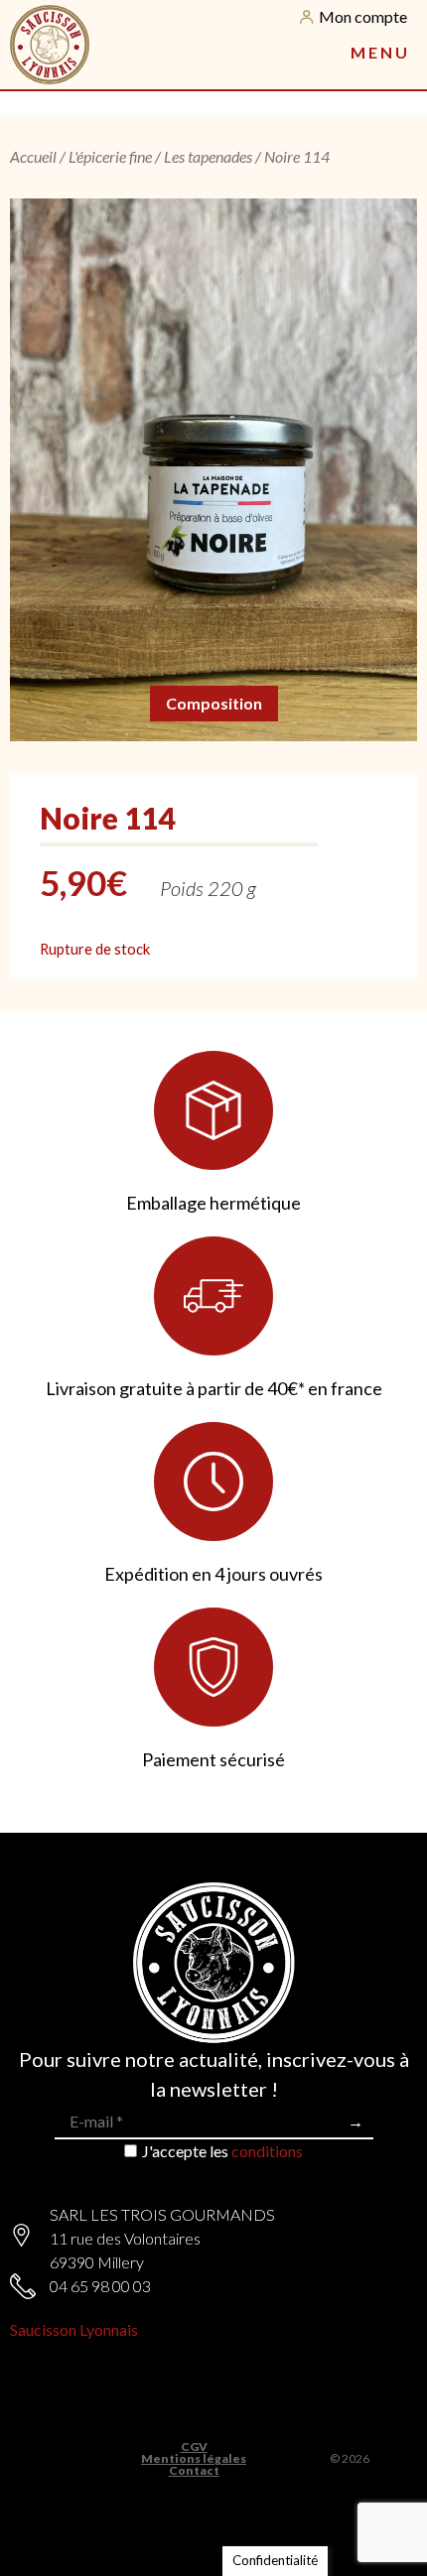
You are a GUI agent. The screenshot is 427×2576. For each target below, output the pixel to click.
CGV (194, 2447)
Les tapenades (208, 156)
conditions (267, 2151)
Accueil (33, 156)
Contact (194, 2471)
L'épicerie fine (110, 156)
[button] (379, 53)
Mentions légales (194, 2459)
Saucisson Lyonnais (74, 2329)
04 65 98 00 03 (100, 2286)
